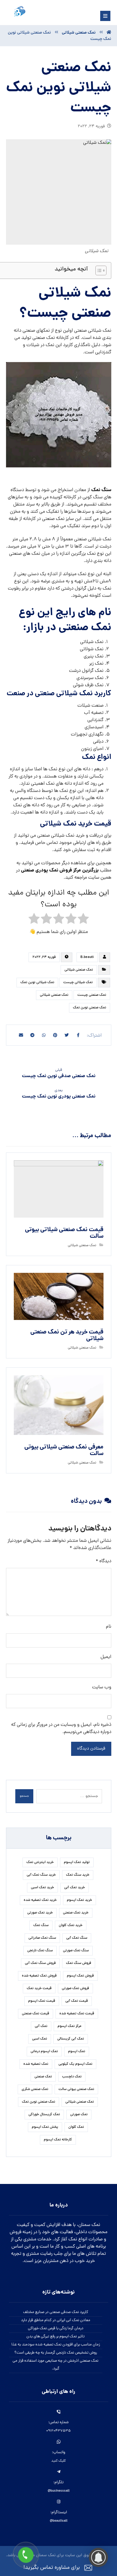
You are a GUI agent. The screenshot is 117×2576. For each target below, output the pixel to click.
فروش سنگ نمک (79, 1963)
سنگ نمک (101, 490)
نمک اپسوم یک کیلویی (75, 2064)
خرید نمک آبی (75, 1888)
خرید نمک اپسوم (79, 1900)
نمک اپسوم (77, 2052)
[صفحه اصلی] (109, 33)
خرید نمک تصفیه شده (40, 1900)
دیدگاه (103, 1561)
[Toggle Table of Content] (98, 270)
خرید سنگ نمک (78, 1875)
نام (109, 1627)
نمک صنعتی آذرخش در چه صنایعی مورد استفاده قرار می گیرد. (55, 2365)
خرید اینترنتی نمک (40, 1862)
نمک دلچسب (72, 2077)
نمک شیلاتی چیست (78, 983)
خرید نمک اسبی (42, 1888)
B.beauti (87, 957)
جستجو (24, 1796)
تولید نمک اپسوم (77, 1862)
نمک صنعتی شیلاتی (79, 970)
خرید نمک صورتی (40, 1913)
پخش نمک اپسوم (45, 2127)
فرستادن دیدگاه (91, 1749)
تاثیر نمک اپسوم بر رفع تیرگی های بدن (55, 2337)
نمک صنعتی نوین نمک (90, 1008)
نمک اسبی (40, 2039)
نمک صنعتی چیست (92, 995)
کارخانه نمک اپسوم (58, 2140)
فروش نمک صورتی (75, 1989)
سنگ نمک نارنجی (40, 1951)
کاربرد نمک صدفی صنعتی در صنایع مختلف (56, 2312)
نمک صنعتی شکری (35, 2089)
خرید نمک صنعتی (76, 1913)
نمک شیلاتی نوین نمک (37, 983)
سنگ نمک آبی (77, 1938)
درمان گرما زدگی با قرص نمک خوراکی (56, 2328)
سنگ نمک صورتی (76, 1951)
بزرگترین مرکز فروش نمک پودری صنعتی (60, 870)
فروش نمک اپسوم (80, 1976)
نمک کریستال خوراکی (44, 2115)
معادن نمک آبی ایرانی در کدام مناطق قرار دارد (56, 2320)
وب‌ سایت (102, 1687)
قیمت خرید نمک (39, 1989)
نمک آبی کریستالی (71, 2039)
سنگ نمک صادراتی (42, 1938)
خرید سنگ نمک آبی (41, 1875)
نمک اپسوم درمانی (44, 2052)
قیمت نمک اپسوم (42, 2001)
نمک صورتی (79, 2115)
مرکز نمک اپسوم (69, 2026)
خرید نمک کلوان (71, 1925)
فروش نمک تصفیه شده (39, 1976)
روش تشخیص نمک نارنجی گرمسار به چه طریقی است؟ (56, 2353)
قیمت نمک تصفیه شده (77, 2014)
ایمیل (106, 1657)
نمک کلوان (76, 2127)
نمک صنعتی (43, 2077)
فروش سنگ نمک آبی (40, 1963)
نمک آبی (41, 2026)
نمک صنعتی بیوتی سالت (76, 2089)
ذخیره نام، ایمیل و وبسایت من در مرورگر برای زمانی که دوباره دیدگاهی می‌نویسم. (61, 1729)
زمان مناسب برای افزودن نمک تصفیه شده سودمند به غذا (56, 2345)
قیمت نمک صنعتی (36, 2014)
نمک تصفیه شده (36, 2064)
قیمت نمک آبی (77, 2001)
